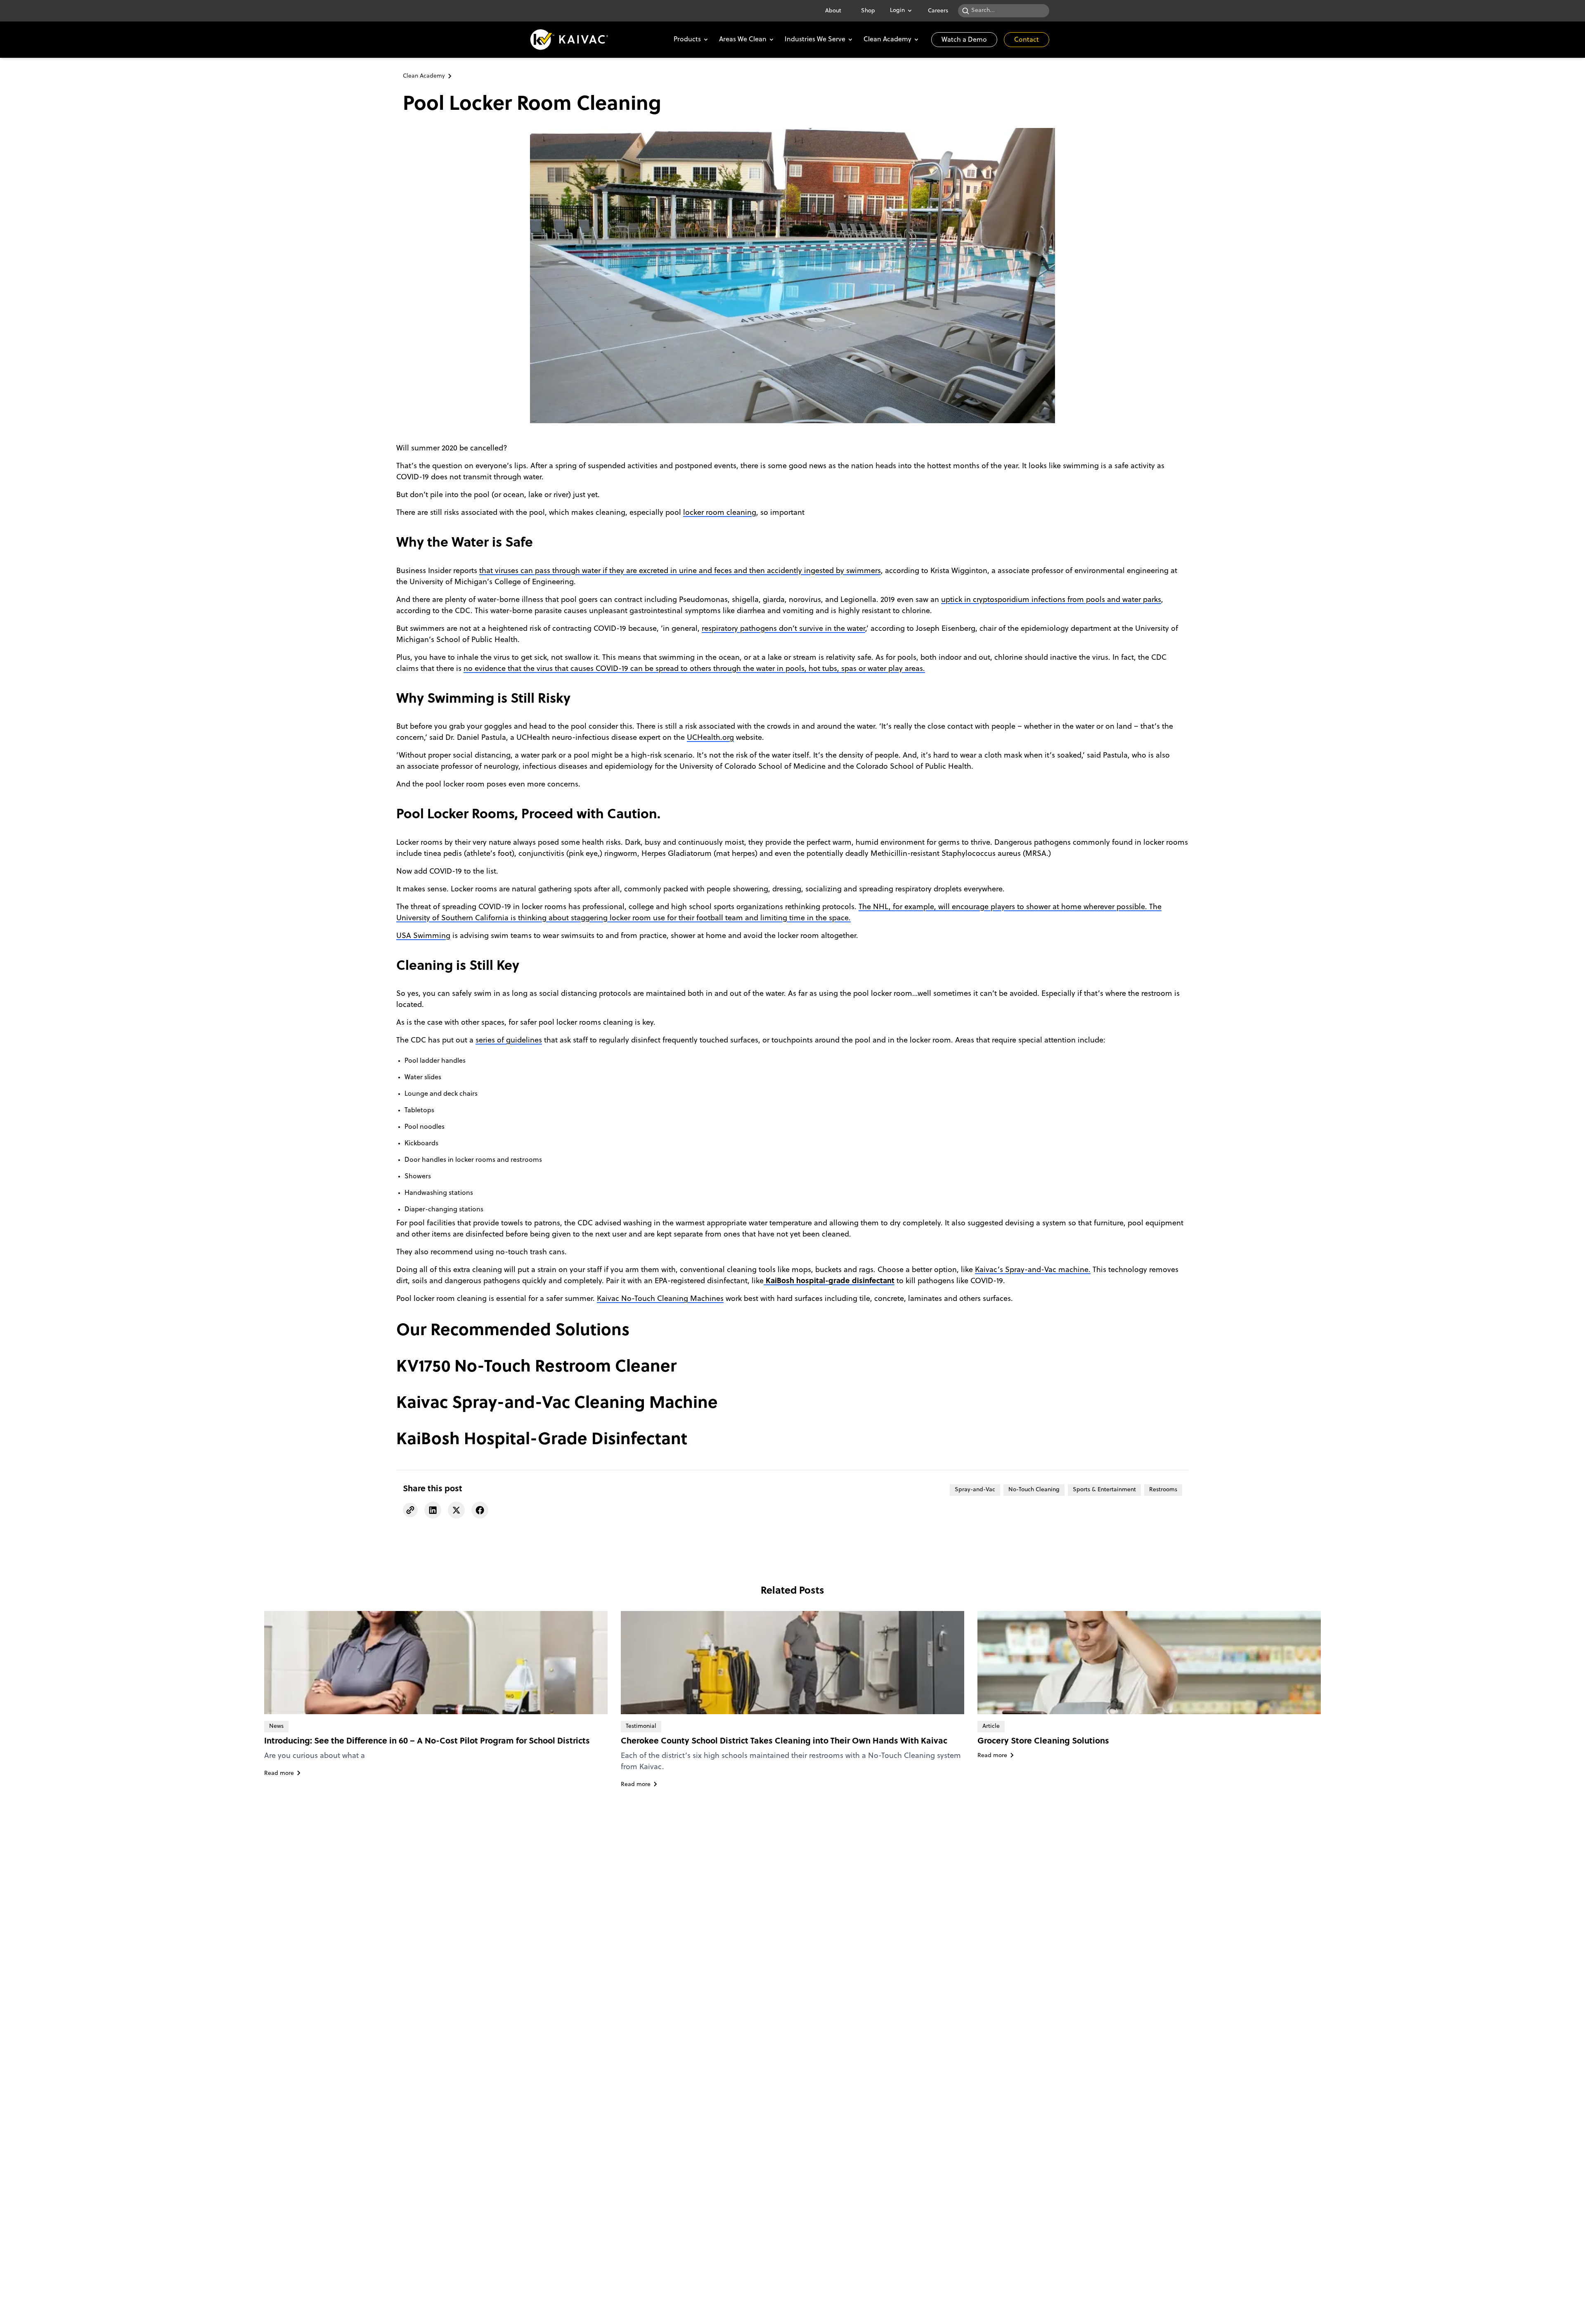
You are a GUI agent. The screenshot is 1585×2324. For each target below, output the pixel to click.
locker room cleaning (720, 513)
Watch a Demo (964, 40)
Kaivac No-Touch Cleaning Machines (660, 1299)
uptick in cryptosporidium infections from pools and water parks (1051, 600)
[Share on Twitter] (456, 1510)
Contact (1027, 40)
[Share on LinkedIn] (433, 1510)
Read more (279, 1773)
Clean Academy (887, 40)
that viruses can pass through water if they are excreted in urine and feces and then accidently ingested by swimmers (680, 571)
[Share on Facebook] (480, 1510)
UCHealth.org (710, 738)
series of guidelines (509, 1041)
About (833, 11)
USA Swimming (423, 936)
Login (897, 11)
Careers (938, 11)
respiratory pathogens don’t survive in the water (783, 629)
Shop (868, 11)
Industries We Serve (815, 40)
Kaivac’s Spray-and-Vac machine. (1033, 1270)
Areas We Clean (743, 40)
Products (687, 40)
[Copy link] (410, 1510)
